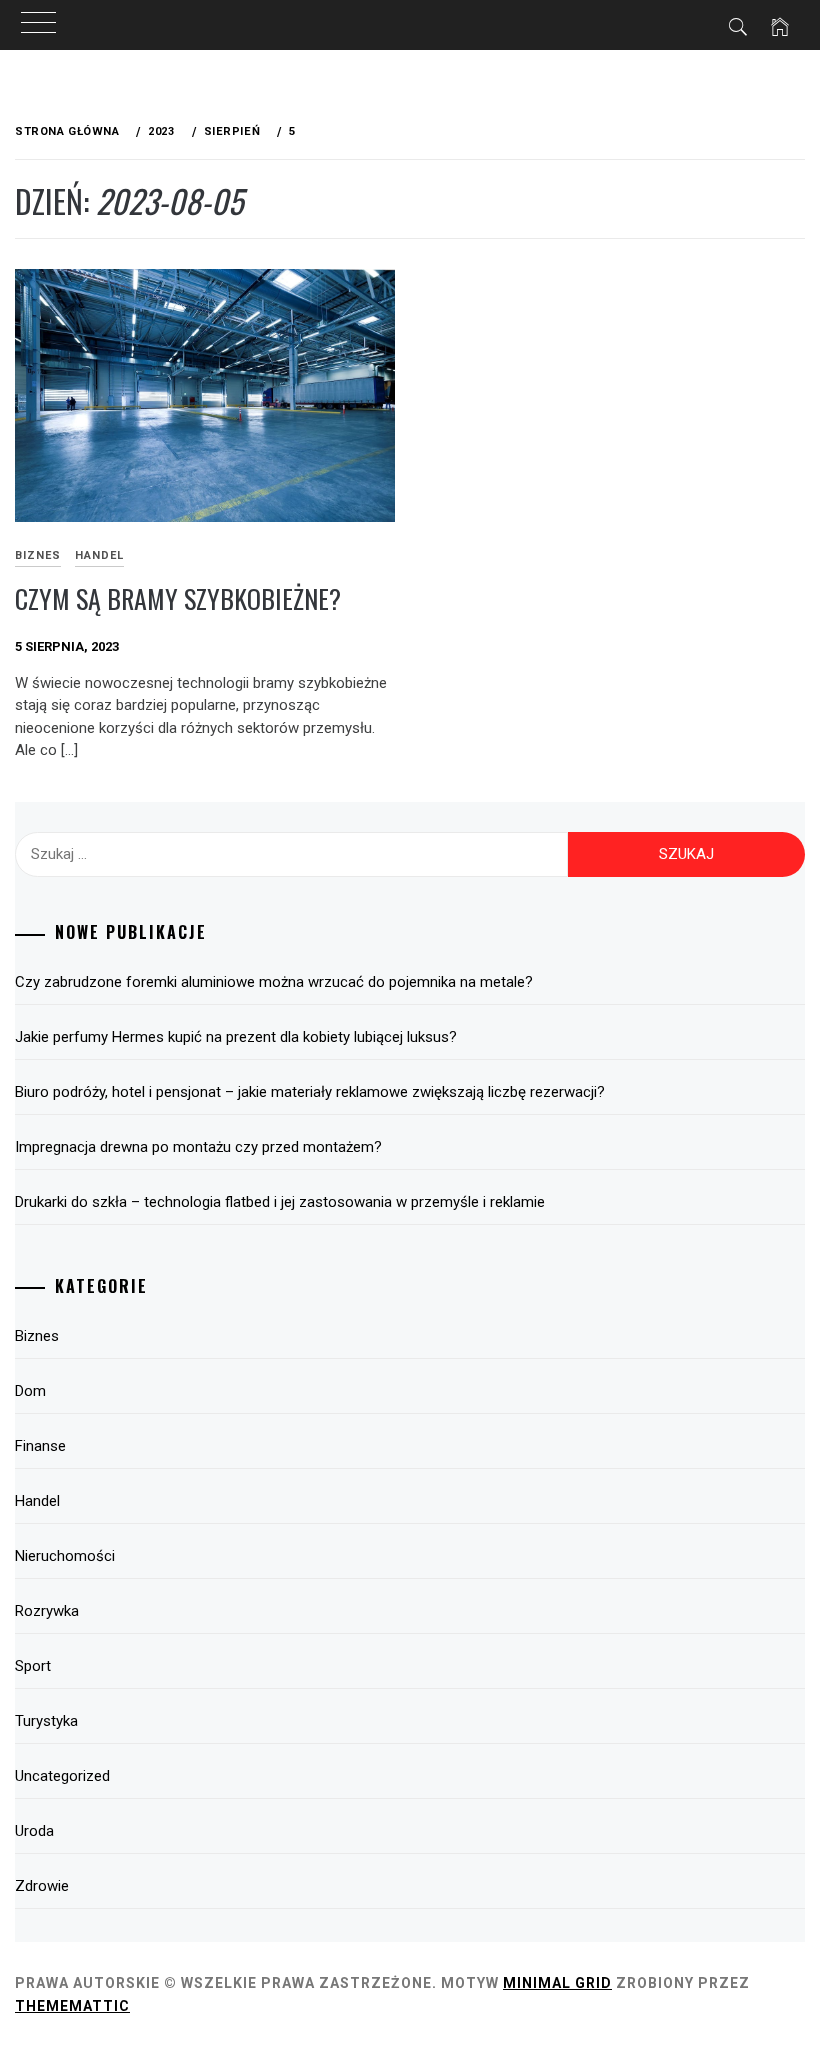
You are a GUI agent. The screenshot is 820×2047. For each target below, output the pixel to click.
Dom (30, 1391)
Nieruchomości (65, 1556)
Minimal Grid (557, 1983)
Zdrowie (42, 1886)
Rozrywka (47, 1611)
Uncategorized (62, 1776)
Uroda (34, 1831)
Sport (33, 1666)
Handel (99, 555)
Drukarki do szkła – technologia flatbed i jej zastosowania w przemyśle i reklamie (280, 1202)
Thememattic (72, 2006)
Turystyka (46, 1721)
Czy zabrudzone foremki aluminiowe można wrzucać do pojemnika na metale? (274, 982)
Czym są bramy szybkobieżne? (178, 598)
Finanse (40, 1446)
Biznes (37, 1336)
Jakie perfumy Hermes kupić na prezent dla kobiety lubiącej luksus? (236, 1037)
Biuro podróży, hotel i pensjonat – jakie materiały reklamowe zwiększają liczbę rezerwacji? (310, 1092)
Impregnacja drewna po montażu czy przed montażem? (198, 1147)
